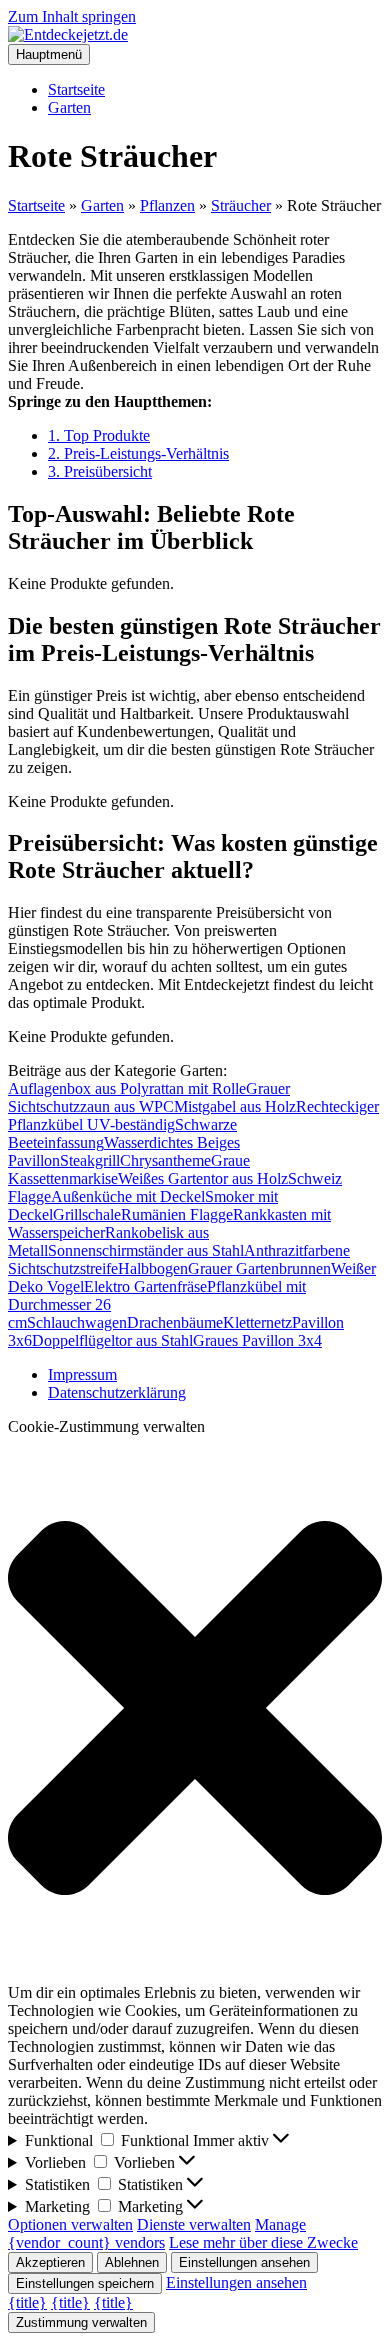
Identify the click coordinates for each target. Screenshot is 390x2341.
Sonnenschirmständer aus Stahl (146, 1250)
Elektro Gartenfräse (145, 1286)
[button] (195, 1710)
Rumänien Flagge (177, 1214)
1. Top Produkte (99, 435)
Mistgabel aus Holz (235, 1106)
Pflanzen (167, 205)
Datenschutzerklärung (117, 1392)
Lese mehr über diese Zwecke (263, 2242)
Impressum (82, 1374)
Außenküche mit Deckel (128, 1196)
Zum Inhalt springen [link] (72, 16)
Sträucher (241, 205)
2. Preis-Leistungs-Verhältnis (138, 453)
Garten (69, 107)
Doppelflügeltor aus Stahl (112, 1340)
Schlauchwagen (77, 1322)
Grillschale (87, 1214)
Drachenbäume (175, 1322)
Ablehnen (132, 2262)
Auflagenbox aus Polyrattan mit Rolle (127, 1088)
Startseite (76, 89)
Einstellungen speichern (85, 2283)
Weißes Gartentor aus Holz (203, 1178)
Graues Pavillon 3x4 (257, 1340)
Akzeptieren (50, 2262)
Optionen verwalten (70, 2224)
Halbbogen (153, 1268)
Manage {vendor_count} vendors (157, 2233)
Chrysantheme (165, 1160)
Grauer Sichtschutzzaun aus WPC (149, 1097)
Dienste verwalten (194, 2224)
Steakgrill (90, 1160)
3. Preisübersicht (100, 471)
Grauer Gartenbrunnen (259, 1268)
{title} (27, 2302)
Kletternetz (257, 1322)
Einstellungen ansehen (244, 2262)
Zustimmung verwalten (81, 2322)
